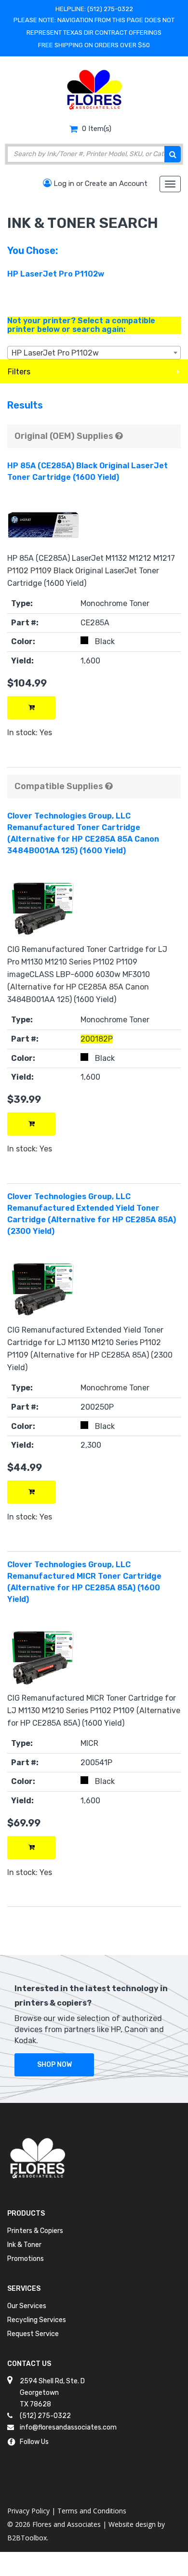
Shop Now (54, 2065)
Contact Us (29, 2364)
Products (26, 2213)
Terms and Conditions (92, 2511)
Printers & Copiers (35, 2231)
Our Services (27, 2306)
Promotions (26, 2259)
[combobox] (94, 353)
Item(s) (97, 129)
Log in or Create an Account (100, 184)
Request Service (33, 2334)
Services (24, 2289)
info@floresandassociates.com (68, 2427)
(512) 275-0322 (110, 9)
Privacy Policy (28, 2511)
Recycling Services (37, 2320)
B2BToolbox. (28, 2538)
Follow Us (34, 2442)
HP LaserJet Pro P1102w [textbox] (55, 353)
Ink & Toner (24, 2245)
